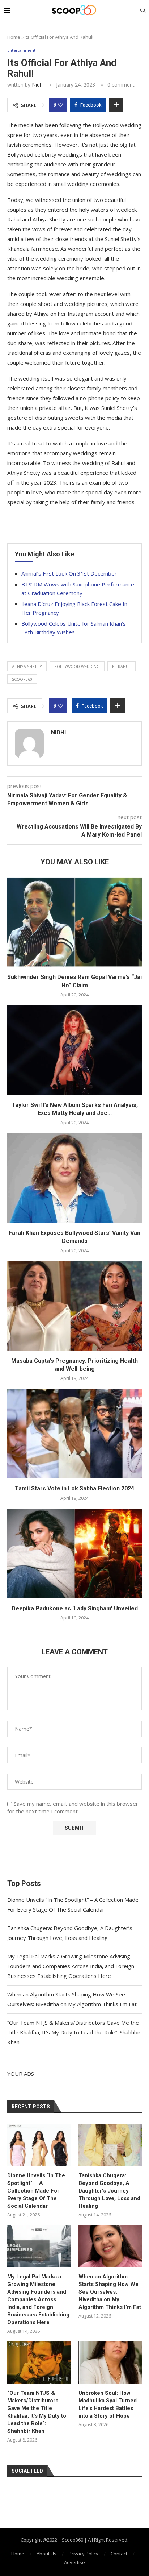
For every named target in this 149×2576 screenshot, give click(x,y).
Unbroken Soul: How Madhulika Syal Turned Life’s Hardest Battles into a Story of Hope (108, 2404)
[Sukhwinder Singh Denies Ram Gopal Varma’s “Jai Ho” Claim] (74, 922)
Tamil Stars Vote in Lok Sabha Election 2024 (74, 1488)
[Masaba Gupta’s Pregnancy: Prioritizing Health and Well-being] (74, 1306)
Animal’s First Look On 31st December (69, 573)
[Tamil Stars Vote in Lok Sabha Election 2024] (74, 1434)
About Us (46, 2554)
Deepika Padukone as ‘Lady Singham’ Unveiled (75, 1608)
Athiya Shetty (27, 666)
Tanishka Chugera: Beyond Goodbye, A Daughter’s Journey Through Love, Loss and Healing (109, 2191)
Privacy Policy (84, 2554)
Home (14, 37)
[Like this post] (60, 105)
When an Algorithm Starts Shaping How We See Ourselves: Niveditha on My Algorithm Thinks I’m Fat (110, 2292)
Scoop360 (22, 679)
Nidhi (38, 85)
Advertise (74, 2562)
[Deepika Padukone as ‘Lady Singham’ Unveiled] (74, 1554)
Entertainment (21, 50)
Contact (119, 2554)
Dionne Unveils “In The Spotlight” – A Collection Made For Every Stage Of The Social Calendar (36, 2191)
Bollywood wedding (77, 666)
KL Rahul (122, 666)
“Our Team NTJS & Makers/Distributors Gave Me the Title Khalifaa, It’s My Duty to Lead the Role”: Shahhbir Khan (74, 2032)
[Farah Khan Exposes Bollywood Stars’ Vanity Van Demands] (74, 1178)
